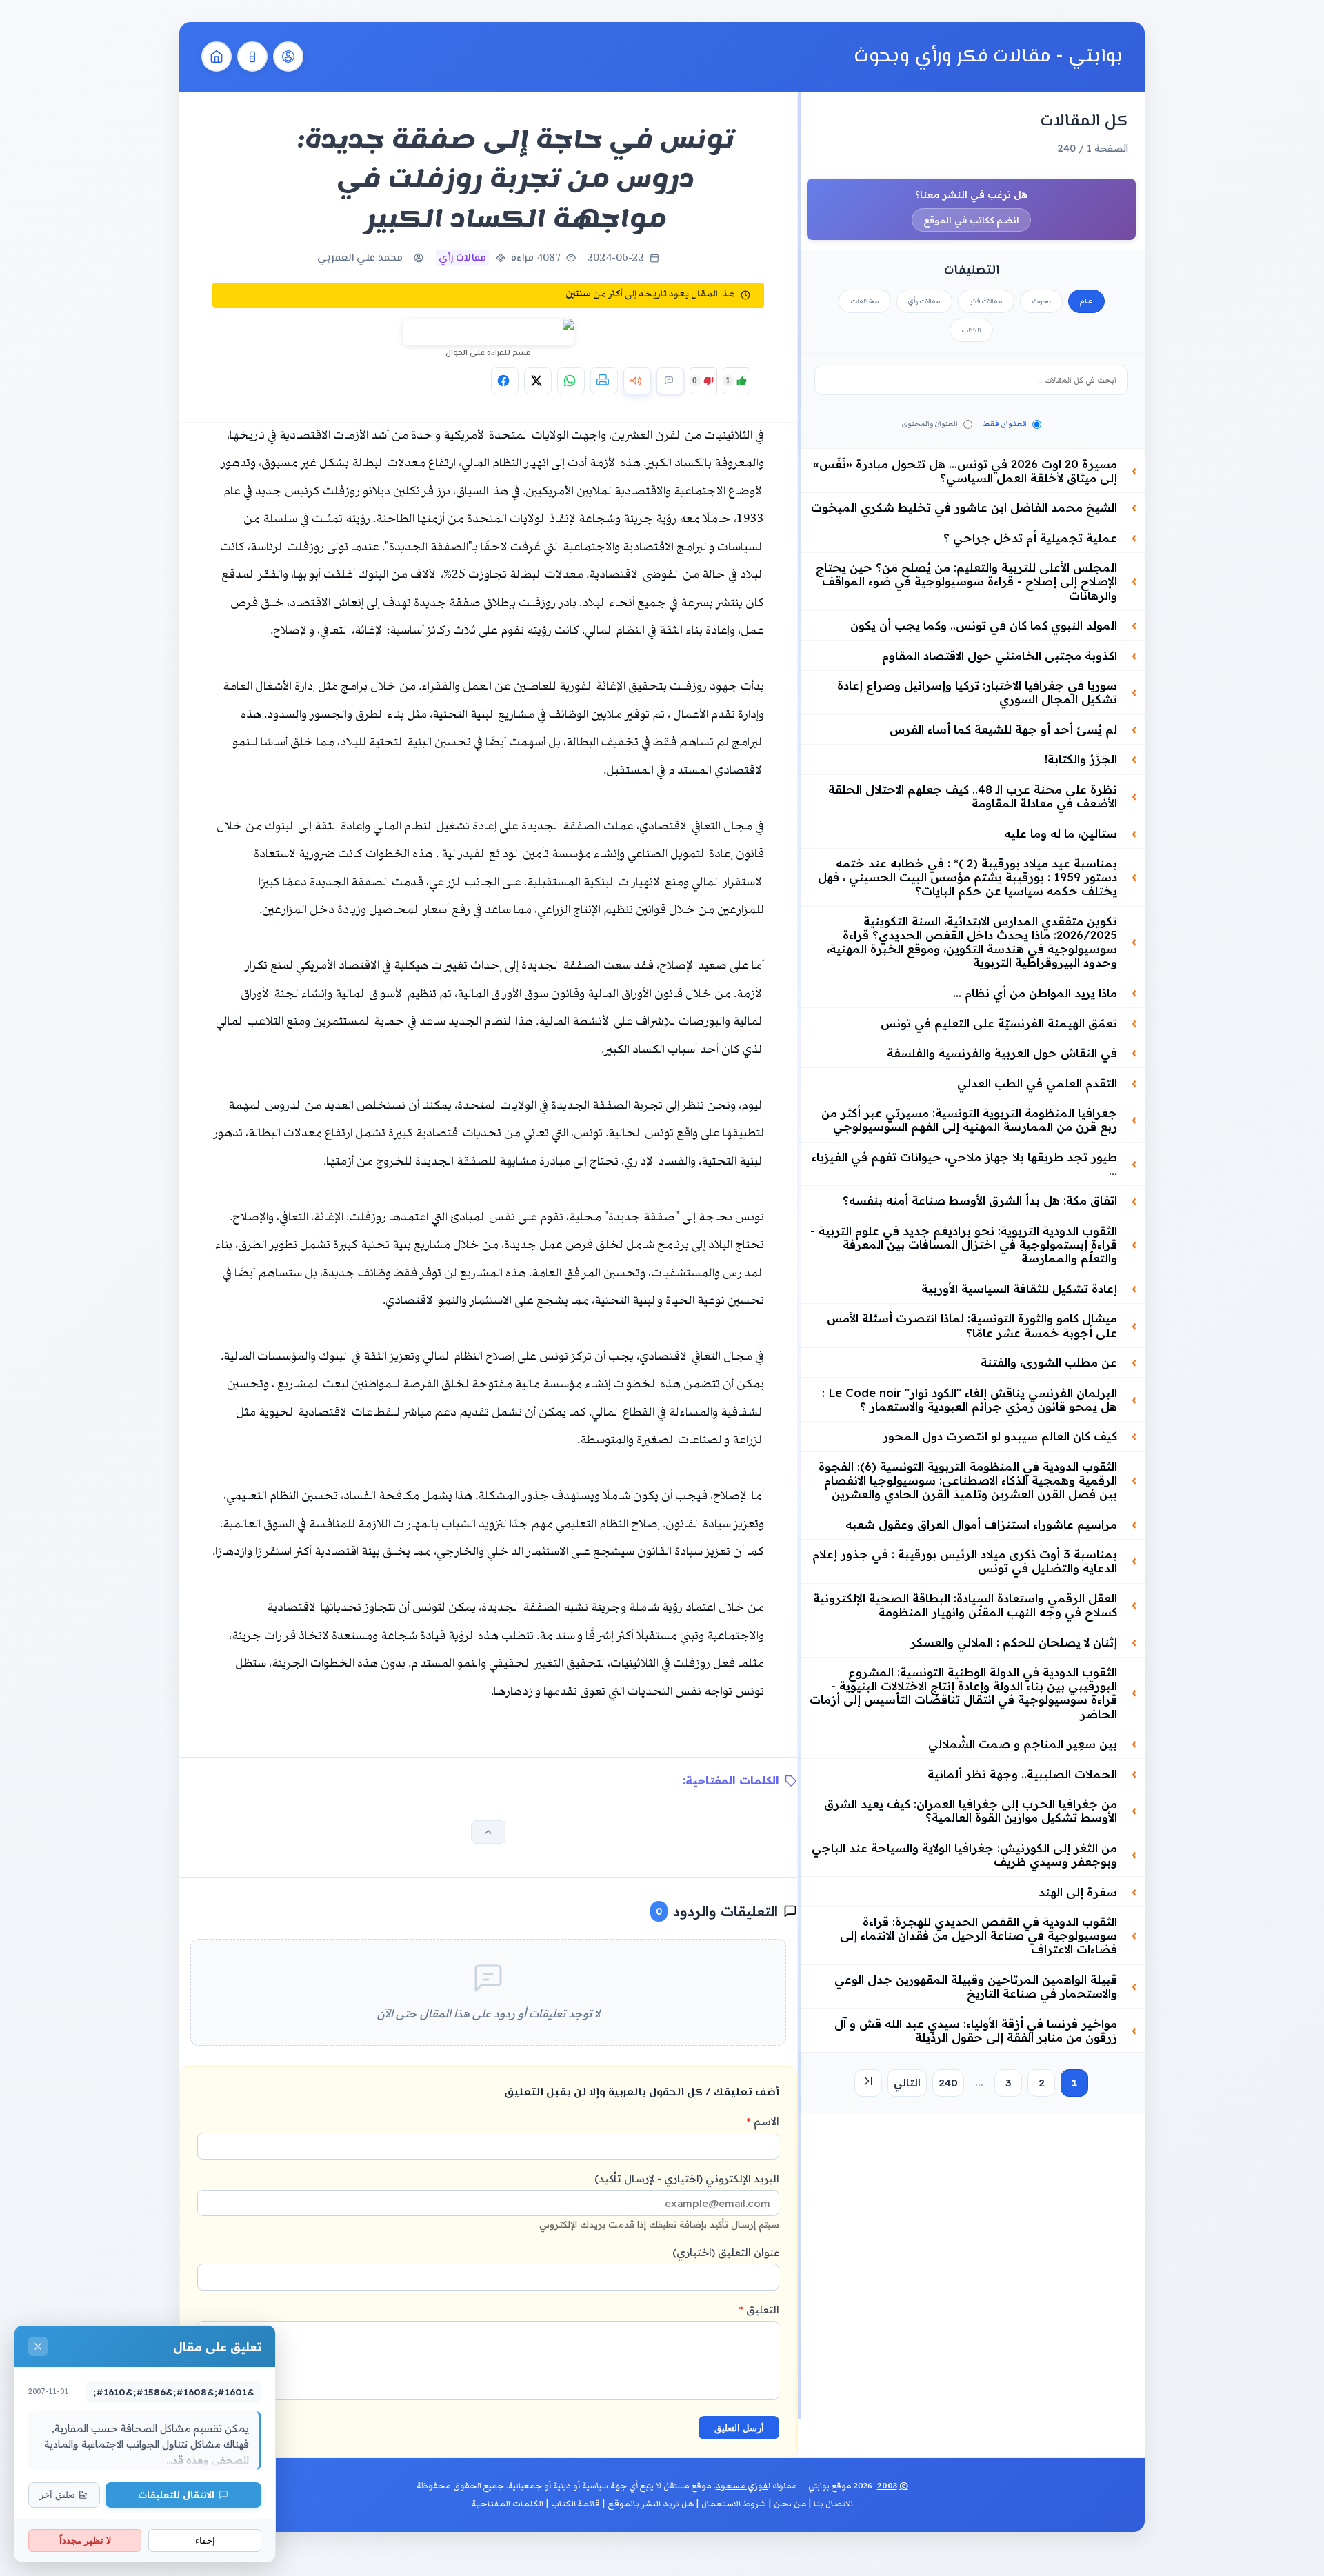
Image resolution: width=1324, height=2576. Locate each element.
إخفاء (205, 2540)
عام (1086, 301)
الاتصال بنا (833, 2504)
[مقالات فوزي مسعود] (288, 57)
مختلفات (865, 301)
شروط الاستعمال (734, 2504)
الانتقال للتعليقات (176, 2494)
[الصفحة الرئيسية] (217, 57)
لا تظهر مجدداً (85, 2540)
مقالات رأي (924, 301)
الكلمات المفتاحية (508, 2504)
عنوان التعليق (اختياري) (726, 2252)
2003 (887, 2486)
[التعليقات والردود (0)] (670, 381)
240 (948, 2083)
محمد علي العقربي (360, 258)
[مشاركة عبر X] (538, 381)
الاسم (763, 2121)
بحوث (1041, 301)
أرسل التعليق (739, 2428)
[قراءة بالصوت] (637, 381)
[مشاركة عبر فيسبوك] (505, 381)
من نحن (790, 2504)
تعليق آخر (57, 2495)
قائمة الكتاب (575, 2504)
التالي (907, 2083)
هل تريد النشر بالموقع (651, 2504)
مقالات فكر (986, 301)
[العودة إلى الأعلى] (488, 1832)
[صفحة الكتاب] (252, 57)
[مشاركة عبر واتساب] (571, 381)
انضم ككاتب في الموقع (971, 220)
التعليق (759, 2310)
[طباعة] (604, 381)
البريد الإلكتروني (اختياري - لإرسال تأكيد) (659, 2201)
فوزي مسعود (742, 2486)
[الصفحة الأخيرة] (868, 2083)
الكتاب (971, 330)
